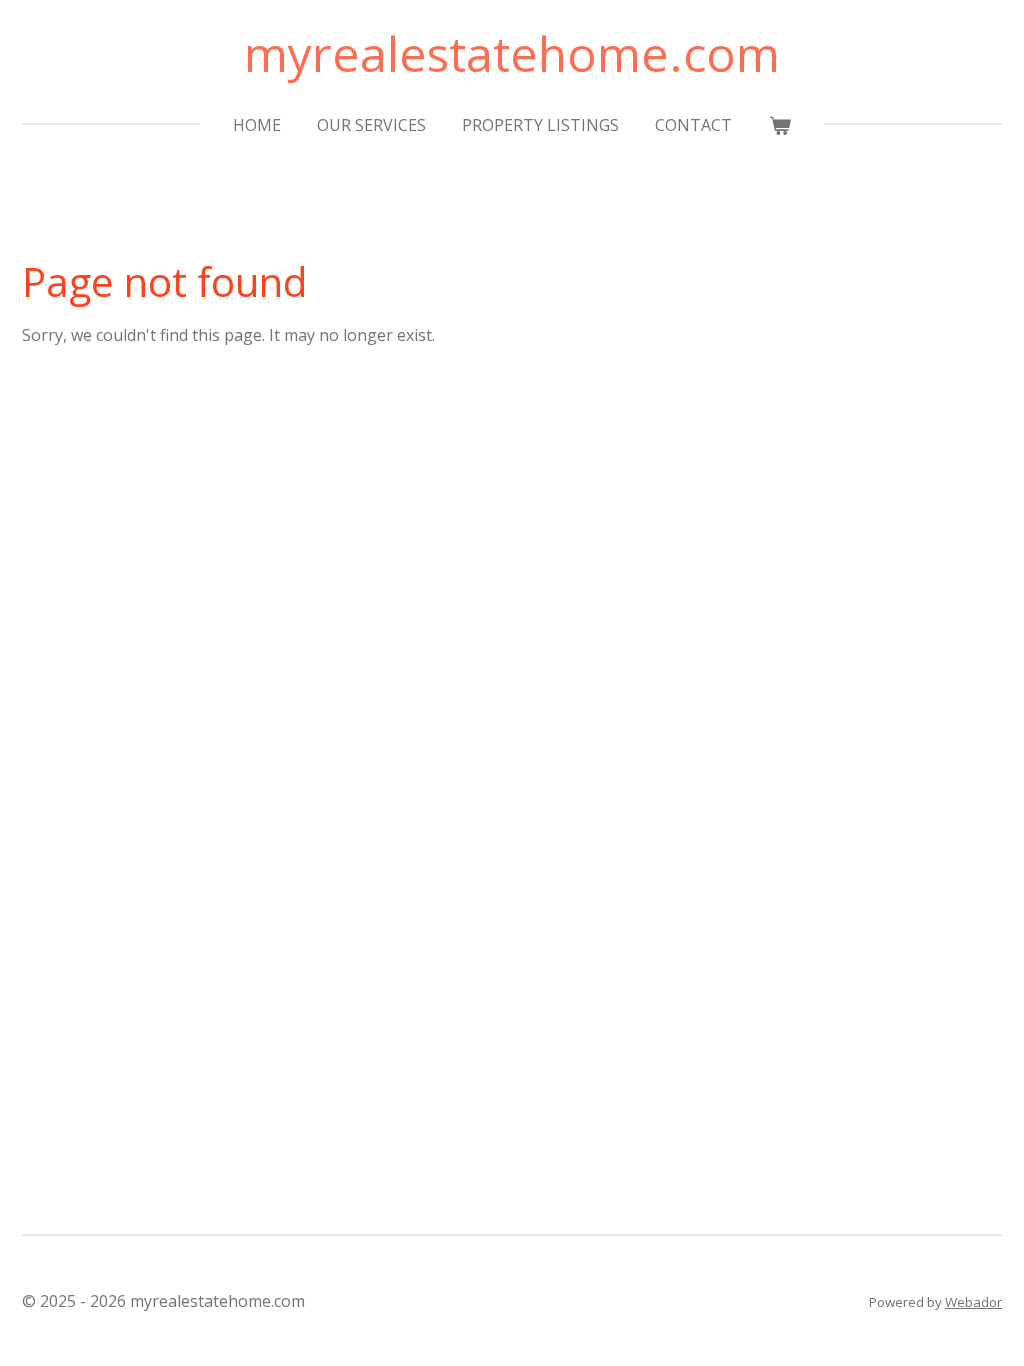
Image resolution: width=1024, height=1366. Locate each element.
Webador (973, 1302)
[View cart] (779, 125)
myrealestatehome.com (512, 53)
